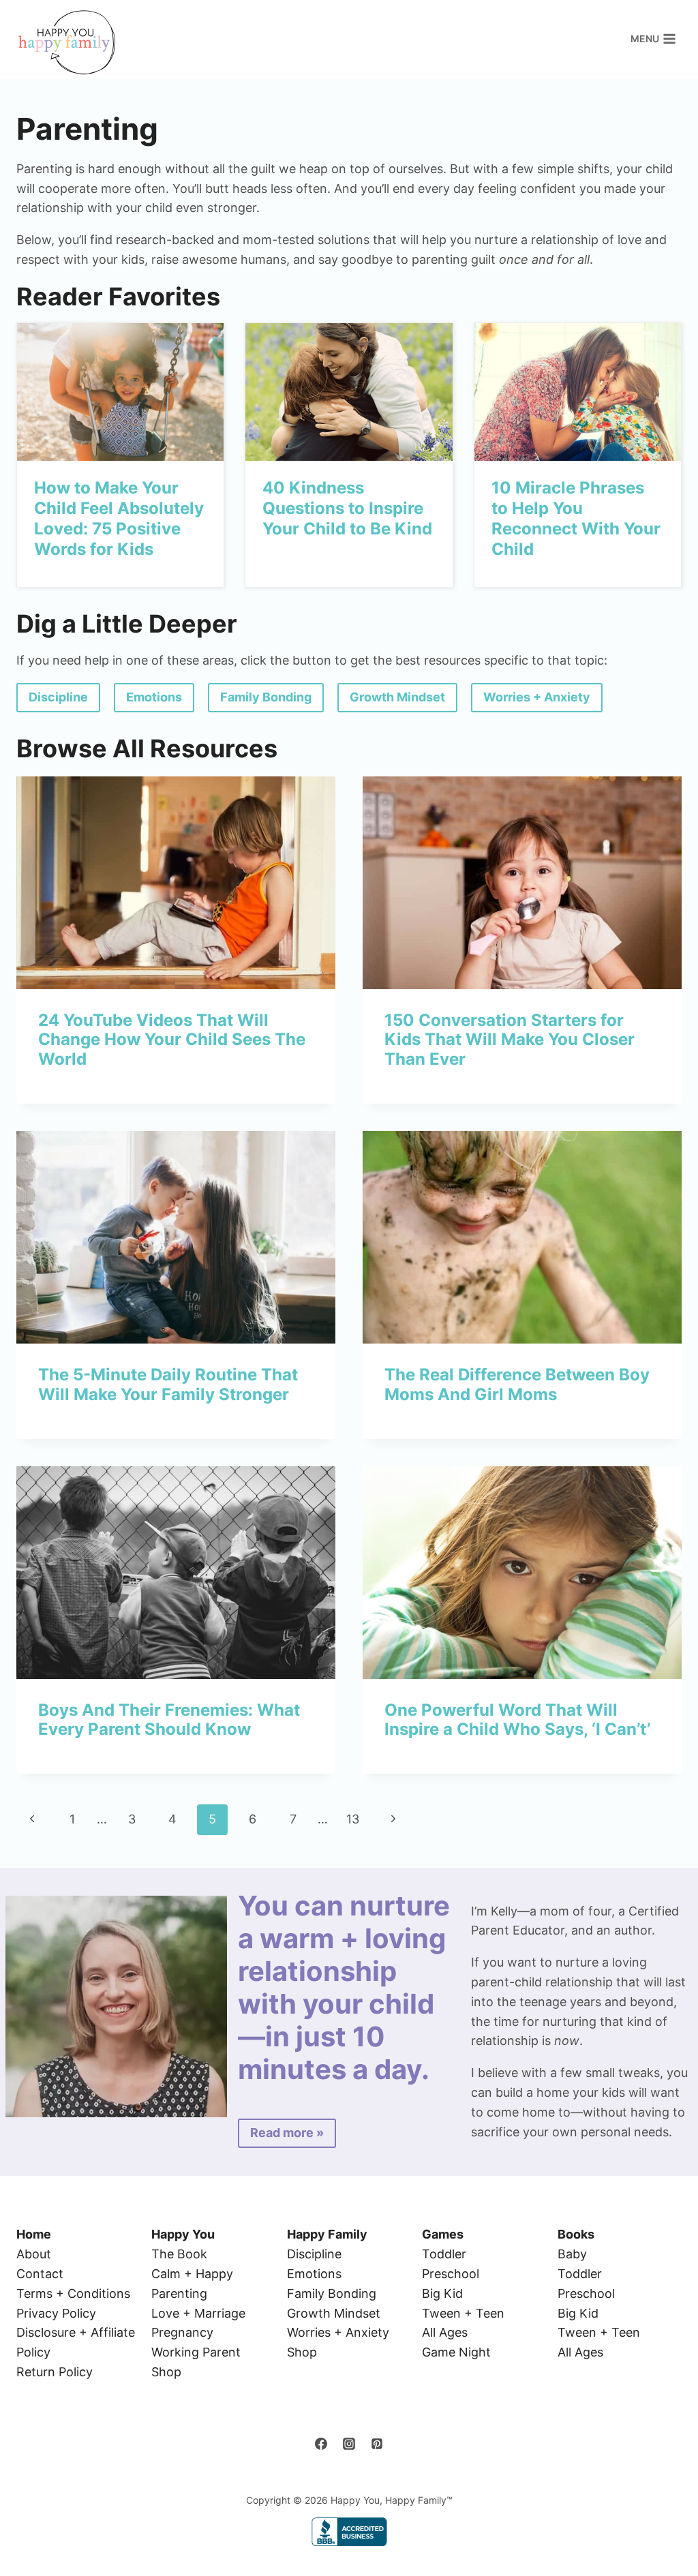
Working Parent (196, 2352)
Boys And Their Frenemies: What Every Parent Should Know (169, 1720)
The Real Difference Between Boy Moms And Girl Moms (517, 1384)
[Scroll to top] (664, 2522)
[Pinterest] (377, 2444)
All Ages (445, 2332)
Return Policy (55, 2372)
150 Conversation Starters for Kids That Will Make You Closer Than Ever (510, 1040)
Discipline (314, 2254)
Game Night (456, 2352)
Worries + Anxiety (338, 2332)
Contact (40, 2274)
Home (34, 2234)
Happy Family (327, 2234)
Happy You (183, 2234)
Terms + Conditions (73, 2293)
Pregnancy (182, 2332)
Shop (166, 2372)
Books (576, 2234)
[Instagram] (349, 2444)
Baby (572, 2254)
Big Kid (442, 2293)
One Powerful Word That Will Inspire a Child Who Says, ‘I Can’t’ (517, 1720)
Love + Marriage (198, 2313)
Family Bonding (332, 2293)
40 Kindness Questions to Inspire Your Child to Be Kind (347, 508)
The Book (179, 2254)
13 (353, 1819)
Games (443, 2234)
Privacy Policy (56, 2313)
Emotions (314, 2274)
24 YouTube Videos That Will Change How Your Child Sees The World (172, 1040)
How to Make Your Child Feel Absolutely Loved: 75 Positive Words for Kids (119, 518)
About (34, 2254)
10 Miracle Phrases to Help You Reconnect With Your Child (576, 518)
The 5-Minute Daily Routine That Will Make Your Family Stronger (168, 1384)
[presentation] (120, 392)
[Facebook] (321, 2444)
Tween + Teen (463, 2313)
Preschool (451, 2274)
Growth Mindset (334, 2313)
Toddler (444, 2254)
